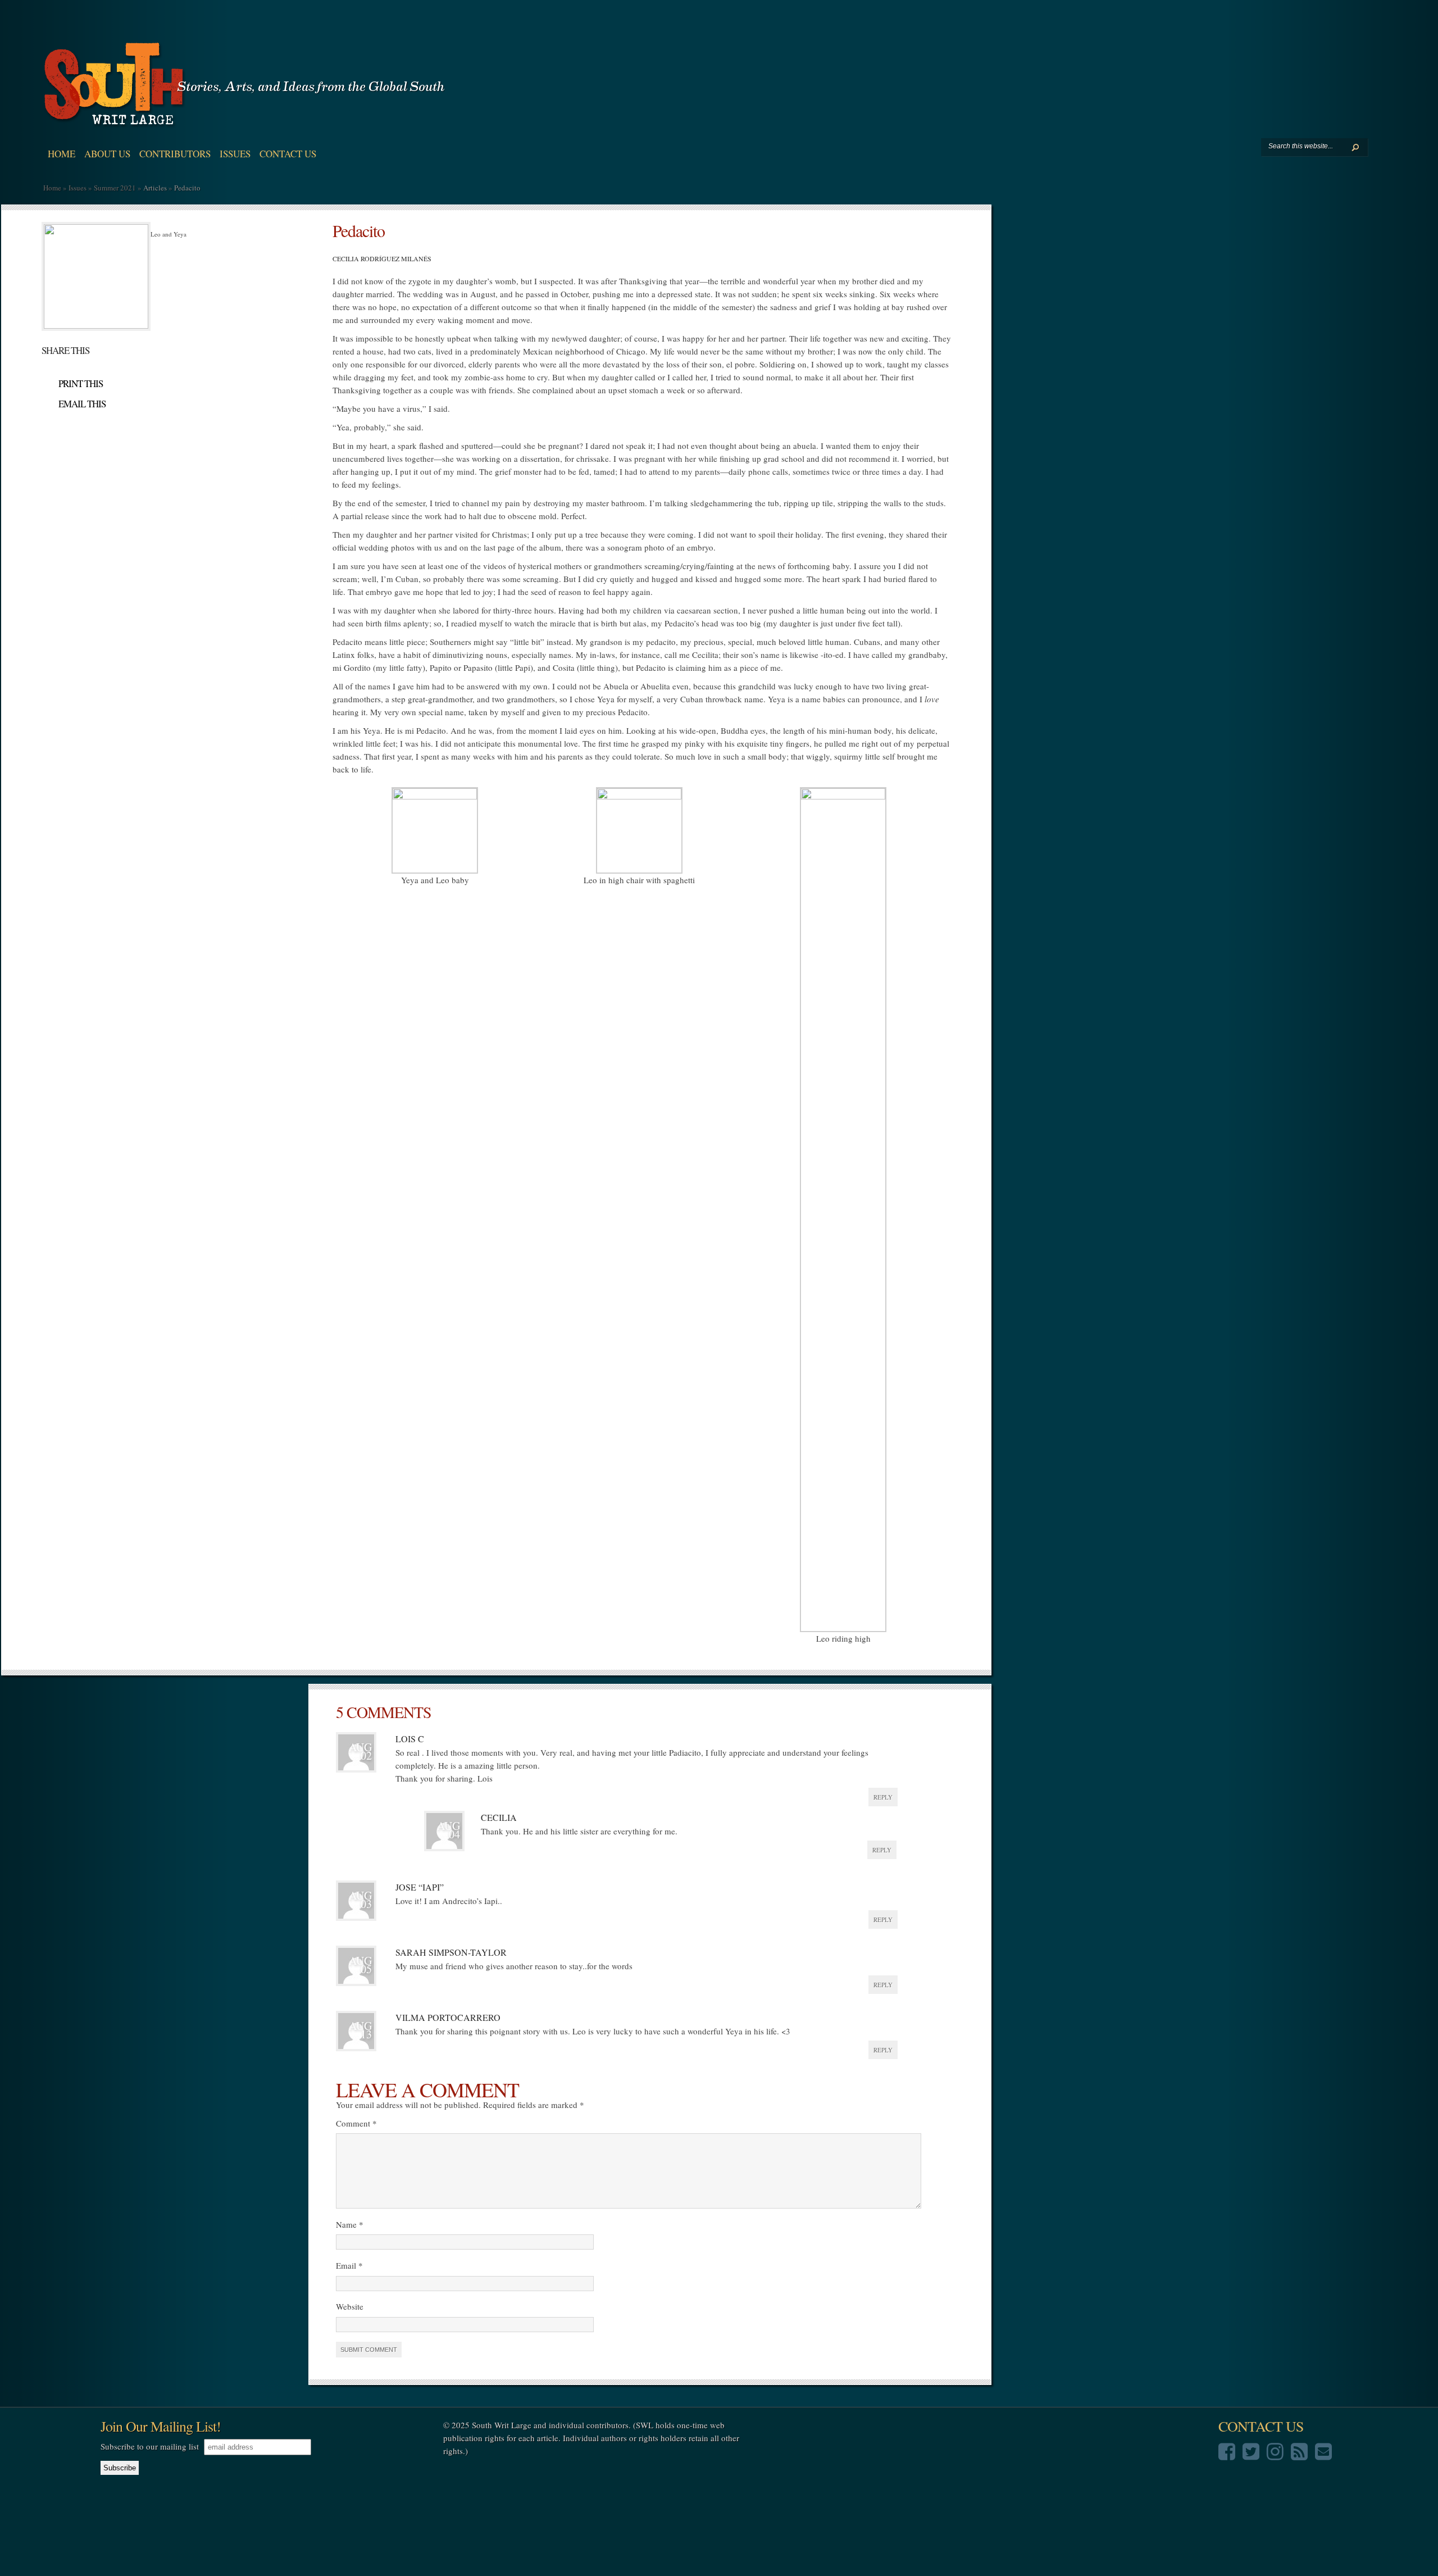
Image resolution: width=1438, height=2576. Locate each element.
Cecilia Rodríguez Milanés (382, 258)
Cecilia (499, 1817)
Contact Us (288, 154)
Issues (235, 154)
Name (350, 2224)
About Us (107, 154)
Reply (883, 1797)
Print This (81, 383)
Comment (356, 2123)
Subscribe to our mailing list (150, 2446)
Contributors (175, 154)
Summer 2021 (115, 188)
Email (349, 2265)
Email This (82, 404)
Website (350, 2306)
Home (62, 154)
